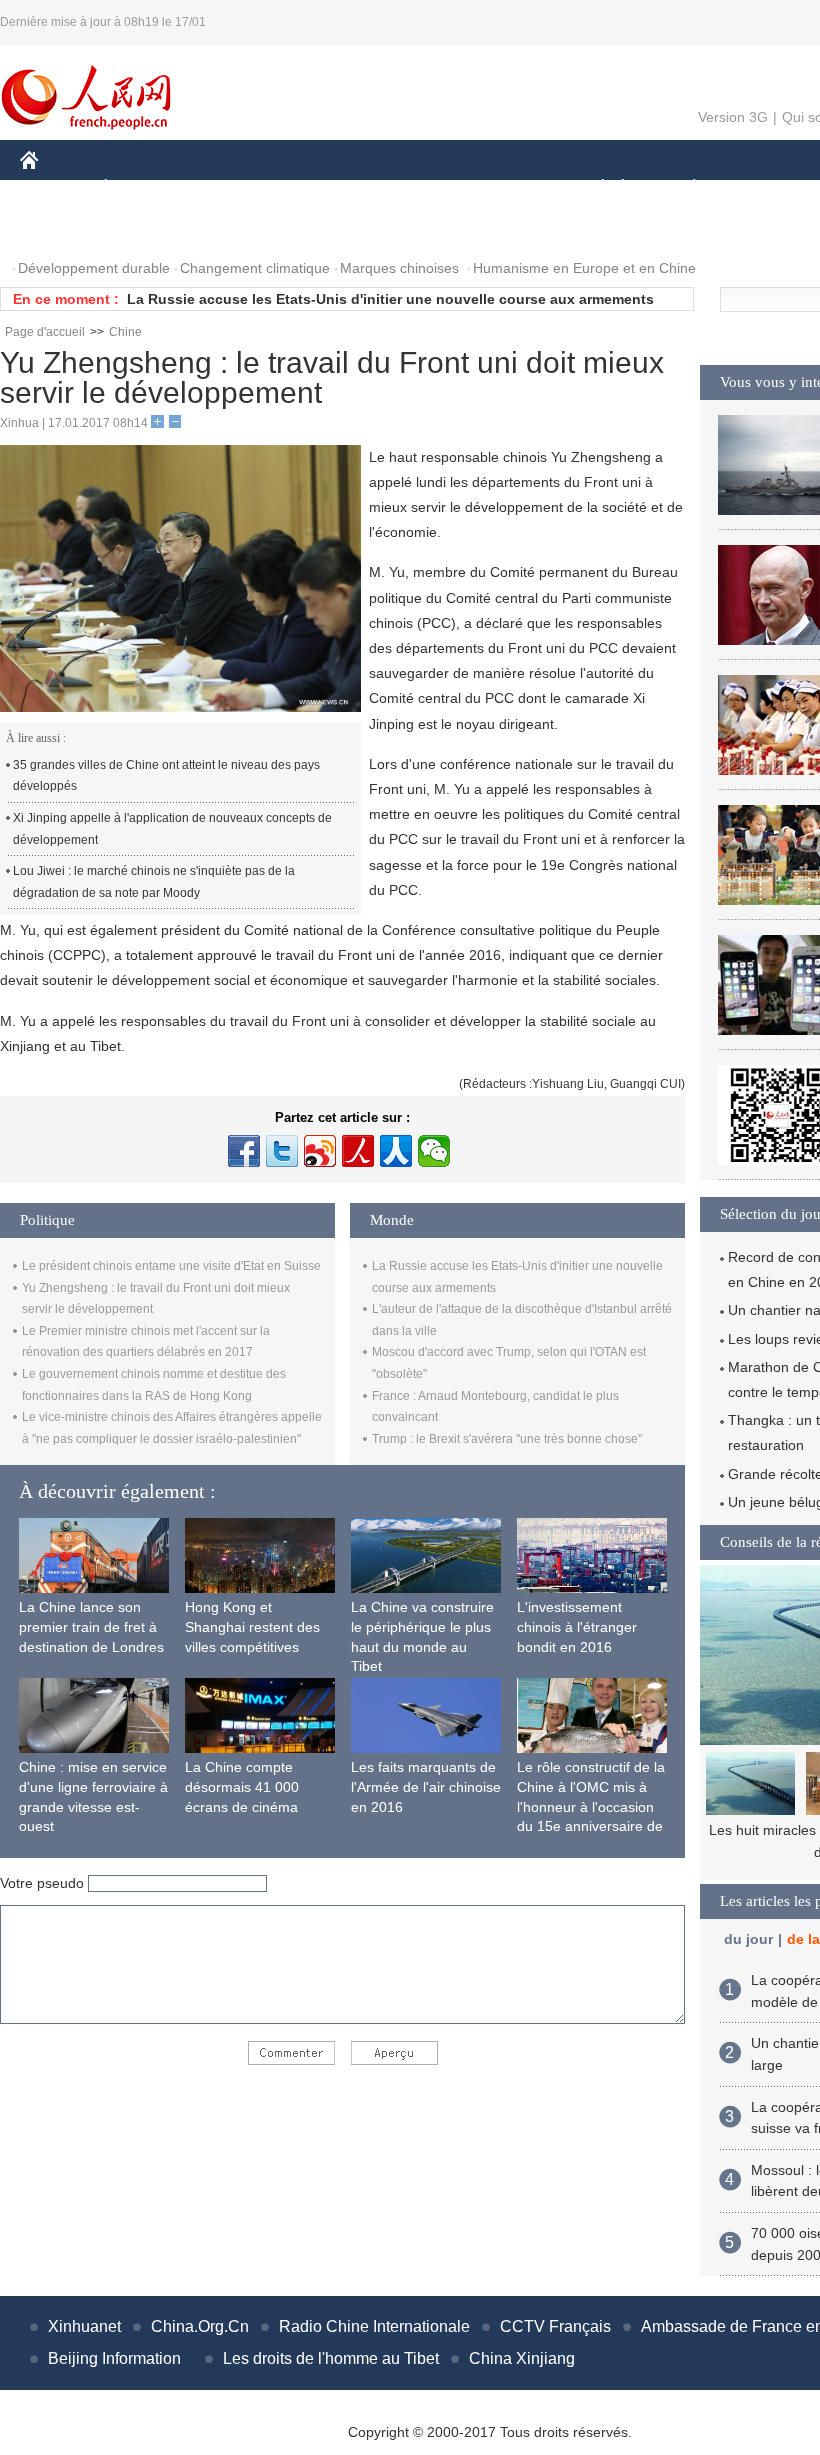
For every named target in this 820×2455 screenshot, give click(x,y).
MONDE (236, 188)
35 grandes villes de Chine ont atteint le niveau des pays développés (166, 776)
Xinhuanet (84, 2326)
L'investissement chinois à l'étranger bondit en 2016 (577, 1626)
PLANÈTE (683, 188)
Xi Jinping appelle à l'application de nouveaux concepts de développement (172, 829)
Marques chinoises (399, 268)
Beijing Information (114, 2358)
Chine (125, 332)
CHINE (55, 188)
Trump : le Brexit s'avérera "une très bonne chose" (507, 1439)
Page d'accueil (45, 332)
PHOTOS (62, 228)
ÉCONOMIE (143, 188)
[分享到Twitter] (282, 1151)
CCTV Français (555, 2326)
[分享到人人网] (396, 1151)
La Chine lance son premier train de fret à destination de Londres (91, 1626)
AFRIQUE (321, 188)
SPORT (765, 188)
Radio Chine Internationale (374, 2326)
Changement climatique (255, 268)
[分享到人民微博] (358, 1151)
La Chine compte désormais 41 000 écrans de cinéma (242, 1786)
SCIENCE (411, 188)
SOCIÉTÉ (593, 188)
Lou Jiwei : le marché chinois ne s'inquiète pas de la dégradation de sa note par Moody (154, 882)
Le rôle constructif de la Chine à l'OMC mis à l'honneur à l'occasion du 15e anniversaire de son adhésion (591, 1806)
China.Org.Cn (200, 2326)
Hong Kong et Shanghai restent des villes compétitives (252, 1626)
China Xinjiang (522, 2358)
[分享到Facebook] (244, 1151)
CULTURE (502, 188)
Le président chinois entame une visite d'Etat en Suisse (171, 1266)
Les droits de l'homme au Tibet (331, 2358)
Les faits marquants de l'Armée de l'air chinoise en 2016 (426, 1786)
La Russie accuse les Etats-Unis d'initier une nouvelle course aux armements (390, 299)
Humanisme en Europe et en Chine (584, 268)
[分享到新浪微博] (320, 1151)
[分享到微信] (434, 1151)
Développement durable (94, 268)
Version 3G (733, 117)
